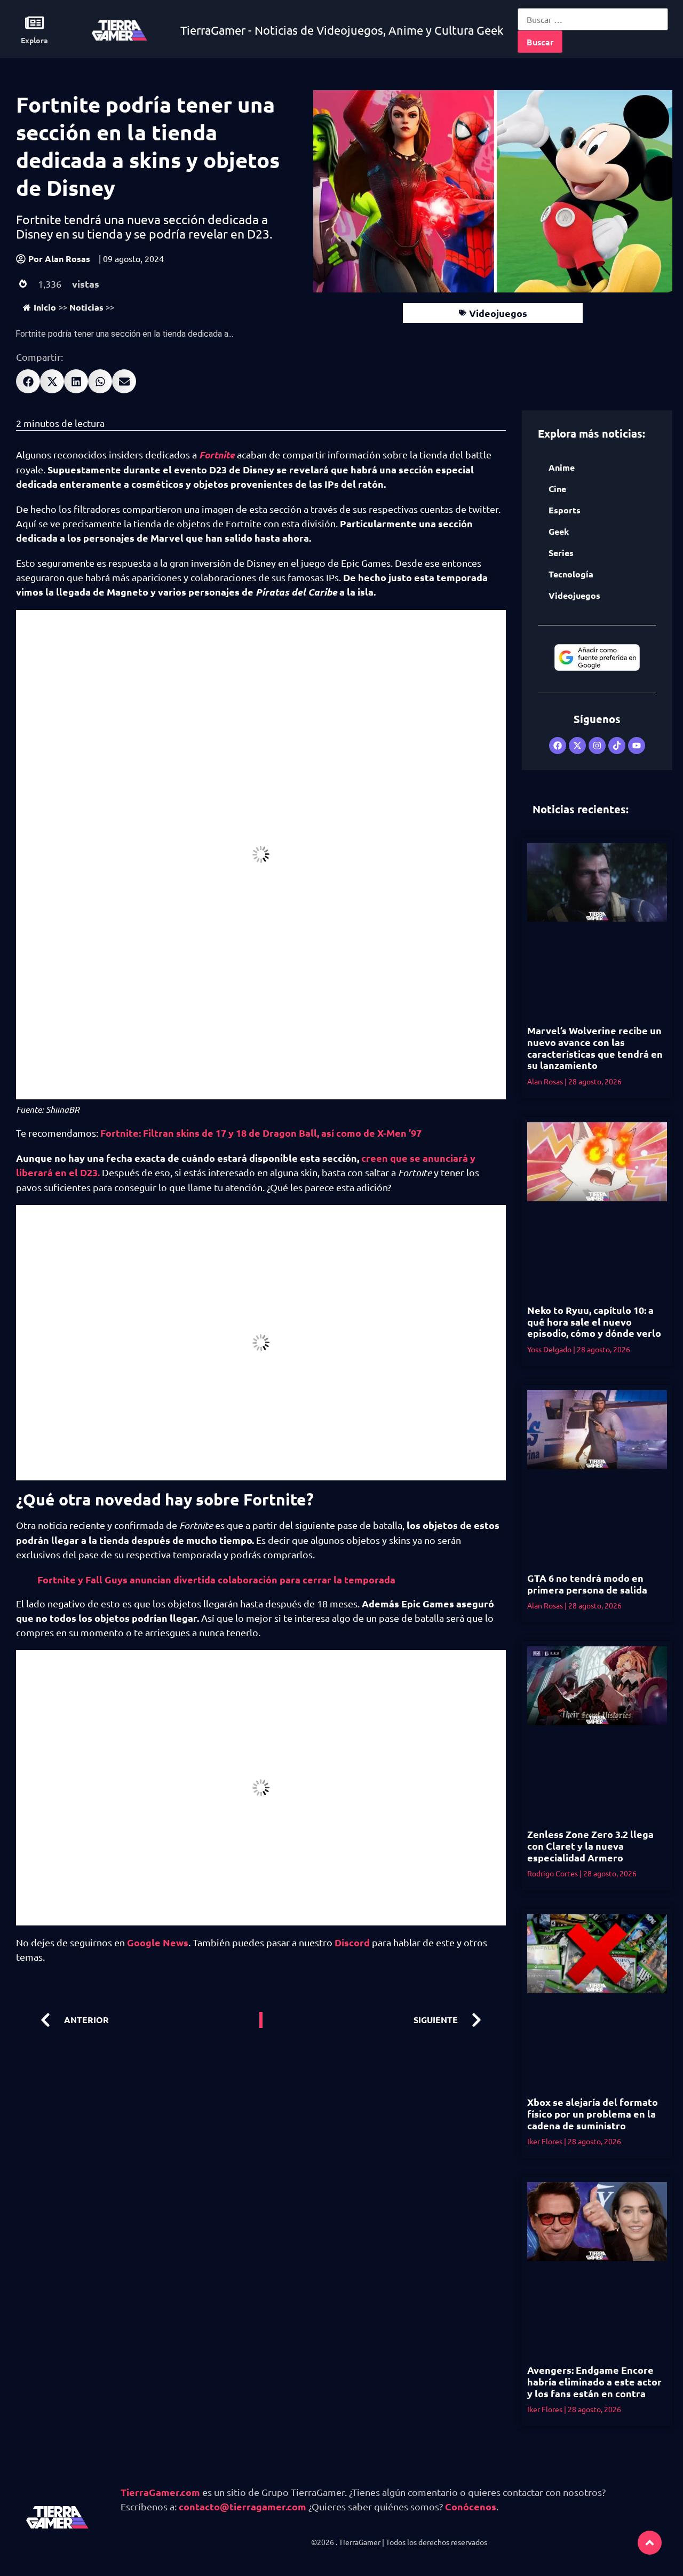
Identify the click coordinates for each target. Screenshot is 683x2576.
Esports (565, 510)
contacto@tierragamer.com (243, 2506)
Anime (562, 467)
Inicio (45, 307)
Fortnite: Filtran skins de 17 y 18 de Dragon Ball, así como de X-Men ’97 (261, 1133)
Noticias (86, 307)
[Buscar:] (593, 19)
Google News (158, 1942)
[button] (28, 381)
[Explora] (34, 23)
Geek (559, 531)
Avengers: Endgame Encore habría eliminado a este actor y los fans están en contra (594, 2381)
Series (561, 553)
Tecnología (571, 574)
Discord (352, 1942)
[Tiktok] (617, 746)
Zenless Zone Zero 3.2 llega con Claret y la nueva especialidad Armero (590, 1845)
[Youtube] (637, 746)
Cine (557, 489)
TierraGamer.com (160, 2492)
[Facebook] (558, 746)
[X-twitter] (577, 746)
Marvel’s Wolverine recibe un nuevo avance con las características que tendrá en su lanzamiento (595, 1048)
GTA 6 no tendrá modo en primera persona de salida (587, 1584)
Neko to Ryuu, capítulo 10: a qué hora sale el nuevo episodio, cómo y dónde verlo (594, 1321)
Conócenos (471, 2506)
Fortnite (217, 455)
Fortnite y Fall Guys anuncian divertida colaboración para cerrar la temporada (216, 1579)
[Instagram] (597, 746)
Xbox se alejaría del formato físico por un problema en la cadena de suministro (593, 2113)
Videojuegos (498, 313)
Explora (34, 40)
